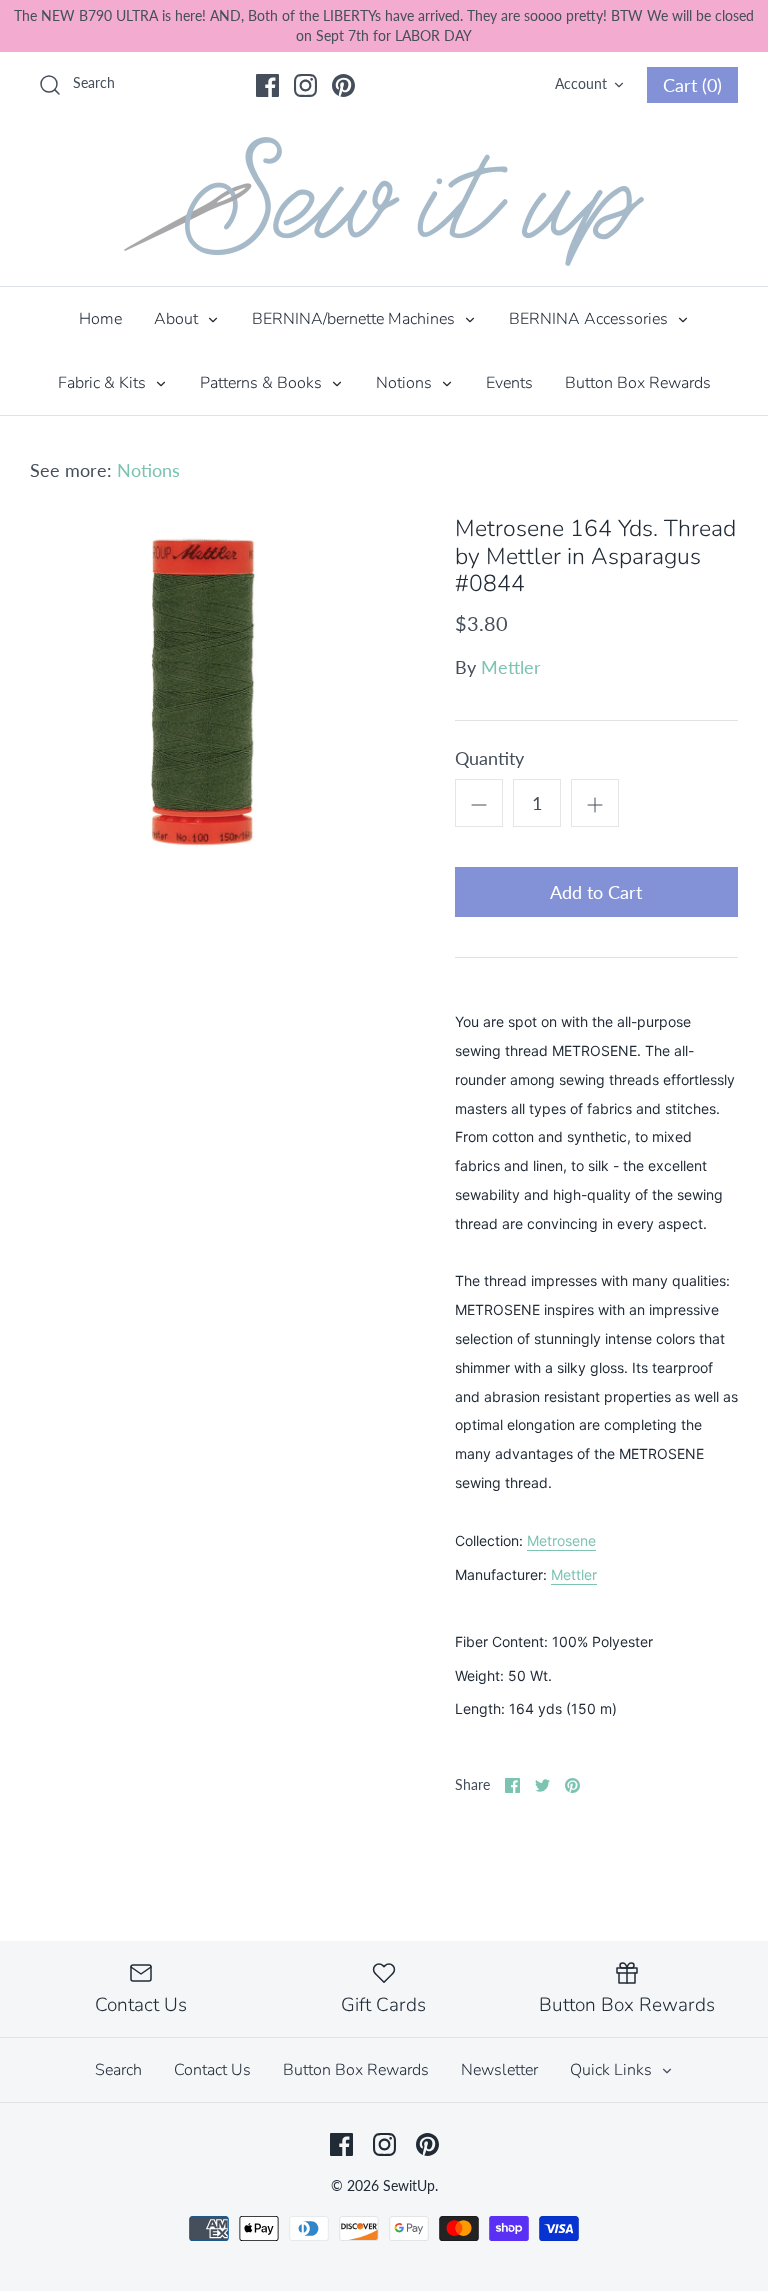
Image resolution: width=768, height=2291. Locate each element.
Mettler (511, 667)
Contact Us (212, 2070)
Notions (406, 383)
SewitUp (409, 2185)
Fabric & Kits (104, 383)
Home (100, 319)
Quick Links (613, 2070)
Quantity (489, 758)
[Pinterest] (343, 85)
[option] (207, 692)
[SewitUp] (384, 201)
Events (509, 383)
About (178, 319)
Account (581, 83)
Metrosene (561, 1540)
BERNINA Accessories (590, 319)
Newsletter (499, 2070)
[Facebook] (267, 85)
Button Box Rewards (638, 383)
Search (118, 2070)
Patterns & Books (263, 383)
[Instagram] (305, 85)
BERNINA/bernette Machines (355, 319)
